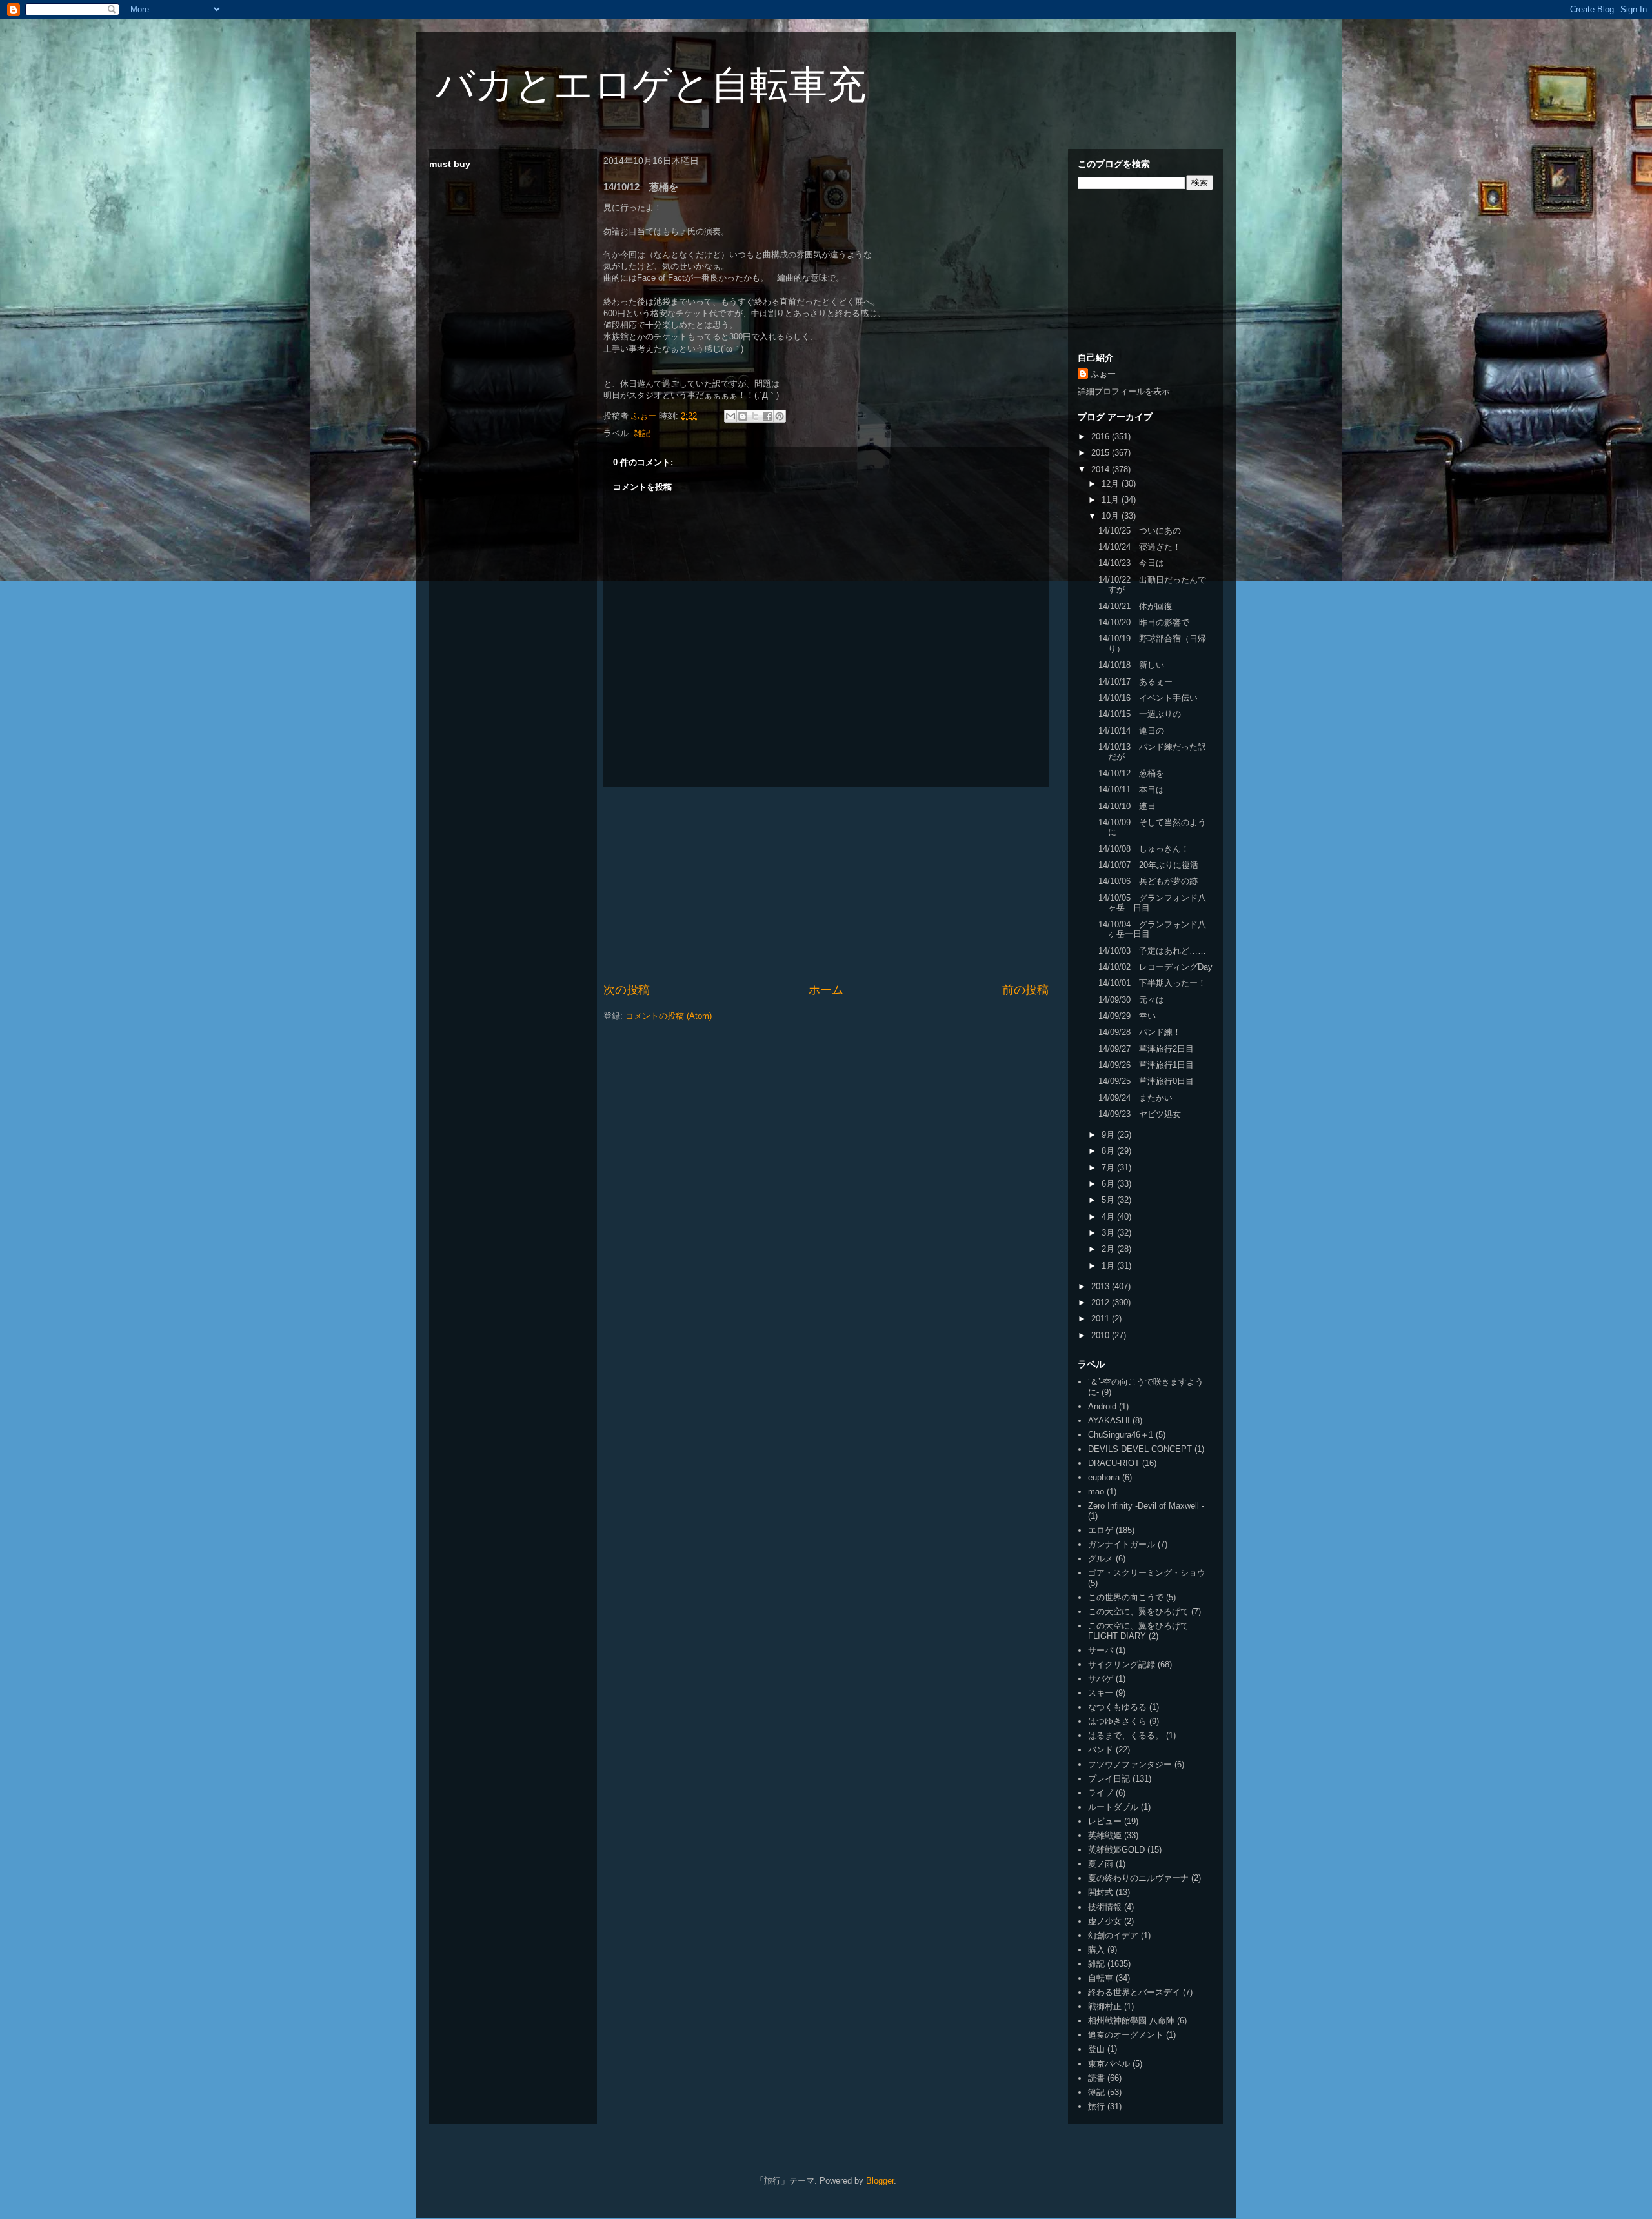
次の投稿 (627, 990)
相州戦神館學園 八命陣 (1131, 2021)
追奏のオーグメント (1126, 2035)
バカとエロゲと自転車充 (651, 85)
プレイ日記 (1109, 1779)
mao (1096, 1491)
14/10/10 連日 (1127, 806)
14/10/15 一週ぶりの (1140, 714)
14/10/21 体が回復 (1135, 606)
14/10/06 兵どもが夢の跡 (1148, 881)
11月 (1112, 500)
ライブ (1101, 1793)
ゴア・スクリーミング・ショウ (1147, 1573)
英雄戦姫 (1105, 1835)
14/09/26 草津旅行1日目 (1146, 1065)
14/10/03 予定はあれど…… (1152, 951)
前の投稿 (1025, 990)
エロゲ (1101, 1530)
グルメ (1101, 1559)
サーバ (1101, 1650)
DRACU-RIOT (1114, 1463)
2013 (1102, 1286)
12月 (1112, 484)
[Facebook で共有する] (767, 416)
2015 (1102, 453)
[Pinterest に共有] (780, 416)
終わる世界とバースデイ (1134, 1992)
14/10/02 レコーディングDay (1155, 967)
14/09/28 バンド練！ (1140, 1032)
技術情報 (1105, 1907)
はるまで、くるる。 (1126, 1735)
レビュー (1105, 1821)
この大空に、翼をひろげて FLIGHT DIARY (1138, 1631)
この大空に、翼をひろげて (1138, 1612)
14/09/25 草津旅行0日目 (1146, 1081)
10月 (1112, 516)
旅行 (1096, 2106)
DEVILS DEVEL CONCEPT (1140, 1449)
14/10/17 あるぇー (1135, 682)
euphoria (1104, 1477)
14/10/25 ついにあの (1140, 531)
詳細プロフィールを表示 (1124, 391)
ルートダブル (1113, 1807)
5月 (1109, 1200)
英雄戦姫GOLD (1116, 1850)
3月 (1109, 1233)
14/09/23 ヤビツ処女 (1140, 1114)
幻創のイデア (1113, 1935)
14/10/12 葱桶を (1131, 773)
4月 (1109, 1217)
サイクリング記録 (1122, 1664)
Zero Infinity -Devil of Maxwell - (1146, 1506)
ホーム (826, 990)
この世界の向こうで (1126, 1597)
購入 (1096, 1950)
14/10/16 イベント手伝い (1148, 698)
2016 (1102, 437)
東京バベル (1109, 2064)
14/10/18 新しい (1131, 665)
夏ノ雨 (1101, 1864)
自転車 (1101, 1978)
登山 (1096, 2049)
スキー (1101, 1693)
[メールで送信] (730, 416)
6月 (1109, 1184)
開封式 (1101, 1892)
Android (1102, 1406)
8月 (1109, 1151)
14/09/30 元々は (1131, 1000)
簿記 (1096, 2092)
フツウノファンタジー (1130, 1764)
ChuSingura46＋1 (1121, 1435)
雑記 (642, 433)
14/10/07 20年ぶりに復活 (1148, 865)
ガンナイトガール (1122, 1544)
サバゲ (1101, 1679)
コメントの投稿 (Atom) (669, 1016)
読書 (1096, 2078)
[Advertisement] (826, 885)
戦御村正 (1105, 2006)
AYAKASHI (1109, 1421)
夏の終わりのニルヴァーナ (1138, 1878)
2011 (1102, 1319)
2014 (1102, 469)
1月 (1109, 1266)
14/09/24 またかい (1135, 1098)
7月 (1109, 1168)
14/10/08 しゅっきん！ (1144, 849)
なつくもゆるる (1117, 1707)
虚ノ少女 (1105, 1921)
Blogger (880, 2181)
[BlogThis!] (743, 416)
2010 (1102, 1335)
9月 (1109, 1135)
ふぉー (1103, 374)
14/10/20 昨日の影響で (1144, 622)
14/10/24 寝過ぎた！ (1140, 547)
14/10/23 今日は (1131, 563)
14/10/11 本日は (1131, 789)
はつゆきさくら (1117, 1721)
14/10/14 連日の (1131, 731)
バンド (1101, 1750)
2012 (1102, 1302)
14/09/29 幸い (1127, 1016)
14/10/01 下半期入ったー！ (1152, 983)
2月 (1109, 1249)
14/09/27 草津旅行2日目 (1146, 1049)
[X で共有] (755, 416)
